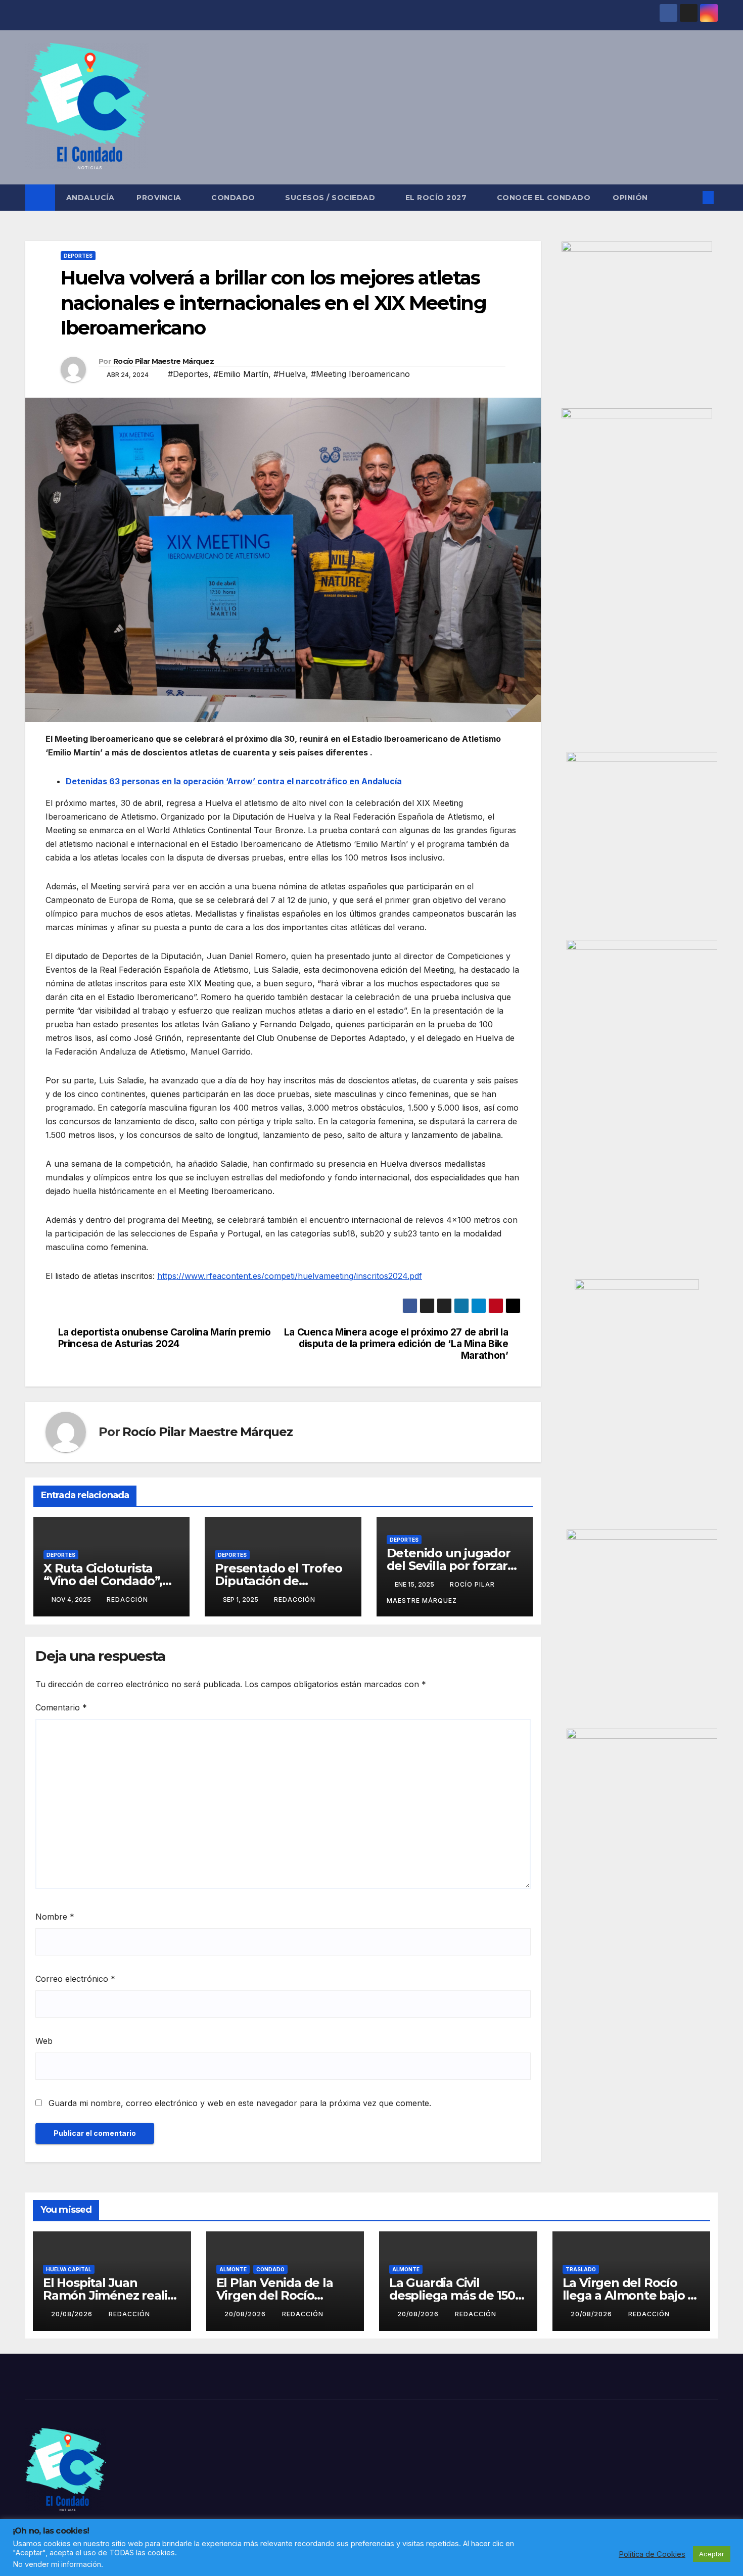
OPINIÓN (630, 198)
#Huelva (290, 374)
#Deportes (188, 374)
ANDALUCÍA (90, 198)
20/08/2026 (73, 2314)
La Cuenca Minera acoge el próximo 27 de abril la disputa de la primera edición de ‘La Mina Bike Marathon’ (396, 1344)
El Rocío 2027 (437, 198)
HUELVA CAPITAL (69, 2269)
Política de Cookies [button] (652, 2554)
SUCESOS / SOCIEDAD (331, 198)
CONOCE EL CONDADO (544, 198)
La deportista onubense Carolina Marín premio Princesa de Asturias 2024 (165, 1338)
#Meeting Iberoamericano (360, 374)
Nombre (55, 1917)
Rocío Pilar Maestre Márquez (164, 361)
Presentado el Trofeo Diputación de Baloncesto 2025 (278, 1581)
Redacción (127, 1600)
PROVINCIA (160, 198)
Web (44, 2041)
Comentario (61, 1707)
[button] (691, 198)
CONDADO (234, 198)
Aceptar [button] (712, 2554)
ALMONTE (233, 2269)
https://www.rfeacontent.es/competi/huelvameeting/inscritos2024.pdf (290, 1276)
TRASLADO (581, 2269)
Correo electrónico (75, 1979)
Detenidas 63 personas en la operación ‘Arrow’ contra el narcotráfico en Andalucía (234, 781)
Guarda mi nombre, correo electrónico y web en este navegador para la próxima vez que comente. (240, 2103)
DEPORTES (78, 256)
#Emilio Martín (241, 374)
